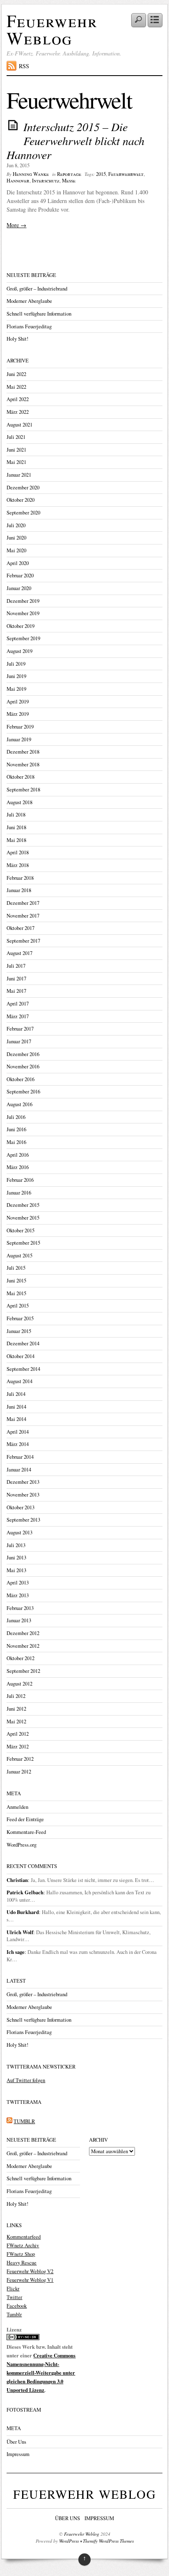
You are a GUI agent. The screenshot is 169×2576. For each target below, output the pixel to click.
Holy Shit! (17, 339)
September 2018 (23, 790)
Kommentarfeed (24, 2237)
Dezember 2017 (23, 903)
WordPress (69, 2541)
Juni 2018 (16, 827)
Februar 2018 (20, 878)
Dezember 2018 (23, 752)
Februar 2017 (20, 1029)
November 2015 (23, 1218)
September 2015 (23, 1243)
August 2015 (19, 1256)
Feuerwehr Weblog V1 (30, 2280)
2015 (101, 174)
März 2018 (18, 865)
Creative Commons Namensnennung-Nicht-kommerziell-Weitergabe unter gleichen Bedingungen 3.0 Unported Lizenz (41, 2373)
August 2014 (19, 1381)
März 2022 (18, 412)
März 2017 (18, 1016)
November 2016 (23, 1067)
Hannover (18, 181)
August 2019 (19, 651)
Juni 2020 (16, 538)
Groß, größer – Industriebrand (37, 289)
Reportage (69, 174)
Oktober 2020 (21, 500)
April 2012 (18, 1734)
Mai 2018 (16, 840)
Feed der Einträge (25, 1819)
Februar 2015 (20, 1318)
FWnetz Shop (21, 2254)
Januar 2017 (19, 1041)
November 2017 (23, 916)
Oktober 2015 (21, 1230)
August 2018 (19, 802)
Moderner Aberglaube (29, 301)
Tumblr (14, 2314)
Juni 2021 (16, 450)
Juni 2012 (16, 1709)
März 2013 (18, 1595)
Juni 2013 (16, 1558)
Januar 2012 (19, 1772)
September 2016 (23, 1092)
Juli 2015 (16, 1268)
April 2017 (18, 1004)
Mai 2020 (16, 550)
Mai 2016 (16, 1142)
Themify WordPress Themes (108, 2541)
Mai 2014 (16, 1419)
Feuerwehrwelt (126, 174)
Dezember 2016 (23, 1054)
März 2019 (18, 714)
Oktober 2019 (21, 626)
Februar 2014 (20, 1457)
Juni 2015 (16, 1281)
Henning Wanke (31, 174)
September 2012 (23, 1671)
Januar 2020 (19, 588)
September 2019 (23, 638)
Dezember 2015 (23, 1205)
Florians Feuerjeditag (29, 326)
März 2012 (18, 1747)
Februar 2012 (20, 1759)
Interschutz (46, 181)
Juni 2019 (16, 676)
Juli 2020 (16, 525)
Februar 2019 (20, 727)
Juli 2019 (16, 664)
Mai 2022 (16, 387)
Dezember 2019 (23, 601)
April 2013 (18, 1583)
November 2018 (23, 764)
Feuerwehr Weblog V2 (30, 2271)
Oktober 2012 (21, 1658)
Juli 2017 (16, 966)
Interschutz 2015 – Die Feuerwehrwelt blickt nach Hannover (75, 140)
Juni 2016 (16, 1129)
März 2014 (18, 1444)
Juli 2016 (16, 1117)
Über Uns (16, 2442)
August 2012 (19, 1684)
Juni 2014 (16, 1407)
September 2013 (23, 1520)
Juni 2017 (16, 979)
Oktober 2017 (21, 928)
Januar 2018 (19, 890)
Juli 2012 (16, 1696)
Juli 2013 (16, 1545)
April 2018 (18, 852)
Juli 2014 (16, 1394)
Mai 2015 (16, 1293)
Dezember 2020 (23, 488)
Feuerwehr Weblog (52, 29)
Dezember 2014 (23, 1343)
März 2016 (18, 1167)
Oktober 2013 (21, 1507)
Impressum (18, 2454)
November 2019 (23, 613)
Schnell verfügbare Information (39, 314)
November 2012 (23, 1646)
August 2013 (19, 1532)
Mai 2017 (16, 991)
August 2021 (19, 425)
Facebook (17, 2306)
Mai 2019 (16, 689)
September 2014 (23, 1369)
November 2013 (23, 1495)
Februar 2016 (20, 1180)
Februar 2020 (20, 575)
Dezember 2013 (23, 1482)
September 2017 (23, 941)
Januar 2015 (19, 1331)
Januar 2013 (19, 1620)
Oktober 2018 (21, 777)
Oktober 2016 (21, 1079)
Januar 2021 (19, 475)
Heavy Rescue (22, 2263)
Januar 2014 (19, 1470)
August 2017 (19, 953)
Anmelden (17, 1807)
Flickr (13, 2289)
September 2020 (23, 513)
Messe (69, 181)
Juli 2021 (16, 437)
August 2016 (19, 1104)
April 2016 (18, 1155)
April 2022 (18, 399)
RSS (24, 66)
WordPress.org (22, 1845)
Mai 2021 (16, 462)
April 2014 (18, 1432)
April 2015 (18, 1306)
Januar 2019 (19, 739)
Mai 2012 (16, 1722)
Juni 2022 (16, 374)
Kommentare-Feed (26, 1832)
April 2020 (18, 563)
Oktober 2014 (21, 1356)
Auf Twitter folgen (26, 2080)
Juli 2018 (16, 815)
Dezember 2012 (23, 1633)
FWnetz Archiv (23, 2245)
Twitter (14, 2297)
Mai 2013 (16, 1570)
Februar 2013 (20, 1608)
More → (16, 225)
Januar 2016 (19, 1193)
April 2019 (18, 702)
